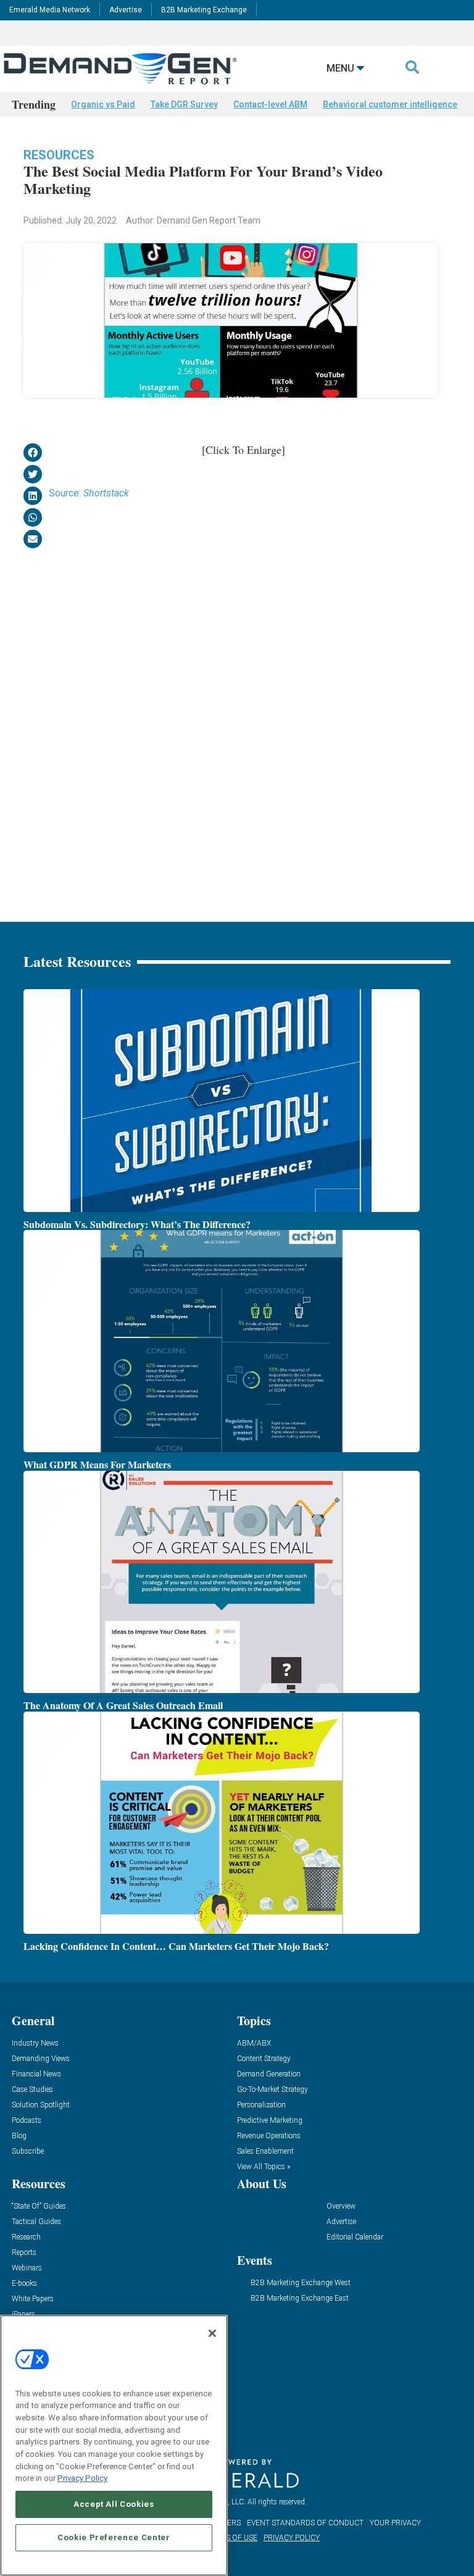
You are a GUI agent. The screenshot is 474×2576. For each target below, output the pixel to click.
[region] (114, 2445)
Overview (341, 2206)
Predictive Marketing (270, 2121)
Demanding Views (41, 2059)
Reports (24, 2253)
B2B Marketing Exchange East (300, 2298)
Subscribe (28, 2152)
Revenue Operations (269, 2136)
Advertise (126, 10)
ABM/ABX (254, 2043)
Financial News (36, 2074)
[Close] (212, 2333)
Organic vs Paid (103, 104)
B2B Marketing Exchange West (301, 2283)
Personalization (261, 2105)
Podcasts (27, 2121)
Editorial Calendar (355, 2237)
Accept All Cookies (114, 2504)
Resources (59, 155)
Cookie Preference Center (114, 2537)
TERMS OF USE (231, 2538)
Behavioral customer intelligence (390, 104)
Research (26, 2237)
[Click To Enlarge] (243, 450)
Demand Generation (269, 2074)
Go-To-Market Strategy (272, 2090)
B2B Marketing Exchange (204, 10)
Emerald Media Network (50, 10)
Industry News (35, 2043)
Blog (19, 2136)
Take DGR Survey (184, 104)
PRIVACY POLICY (292, 2538)
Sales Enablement (265, 2152)
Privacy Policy (82, 2478)
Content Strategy (264, 2059)
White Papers (33, 2299)
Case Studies (32, 2090)
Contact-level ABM (270, 104)
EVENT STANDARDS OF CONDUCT (305, 2523)
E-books (24, 2284)
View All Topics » (264, 2167)
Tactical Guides (36, 2222)
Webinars (27, 2268)
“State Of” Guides (39, 2206)
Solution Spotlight (41, 2105)
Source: (89, 493)
